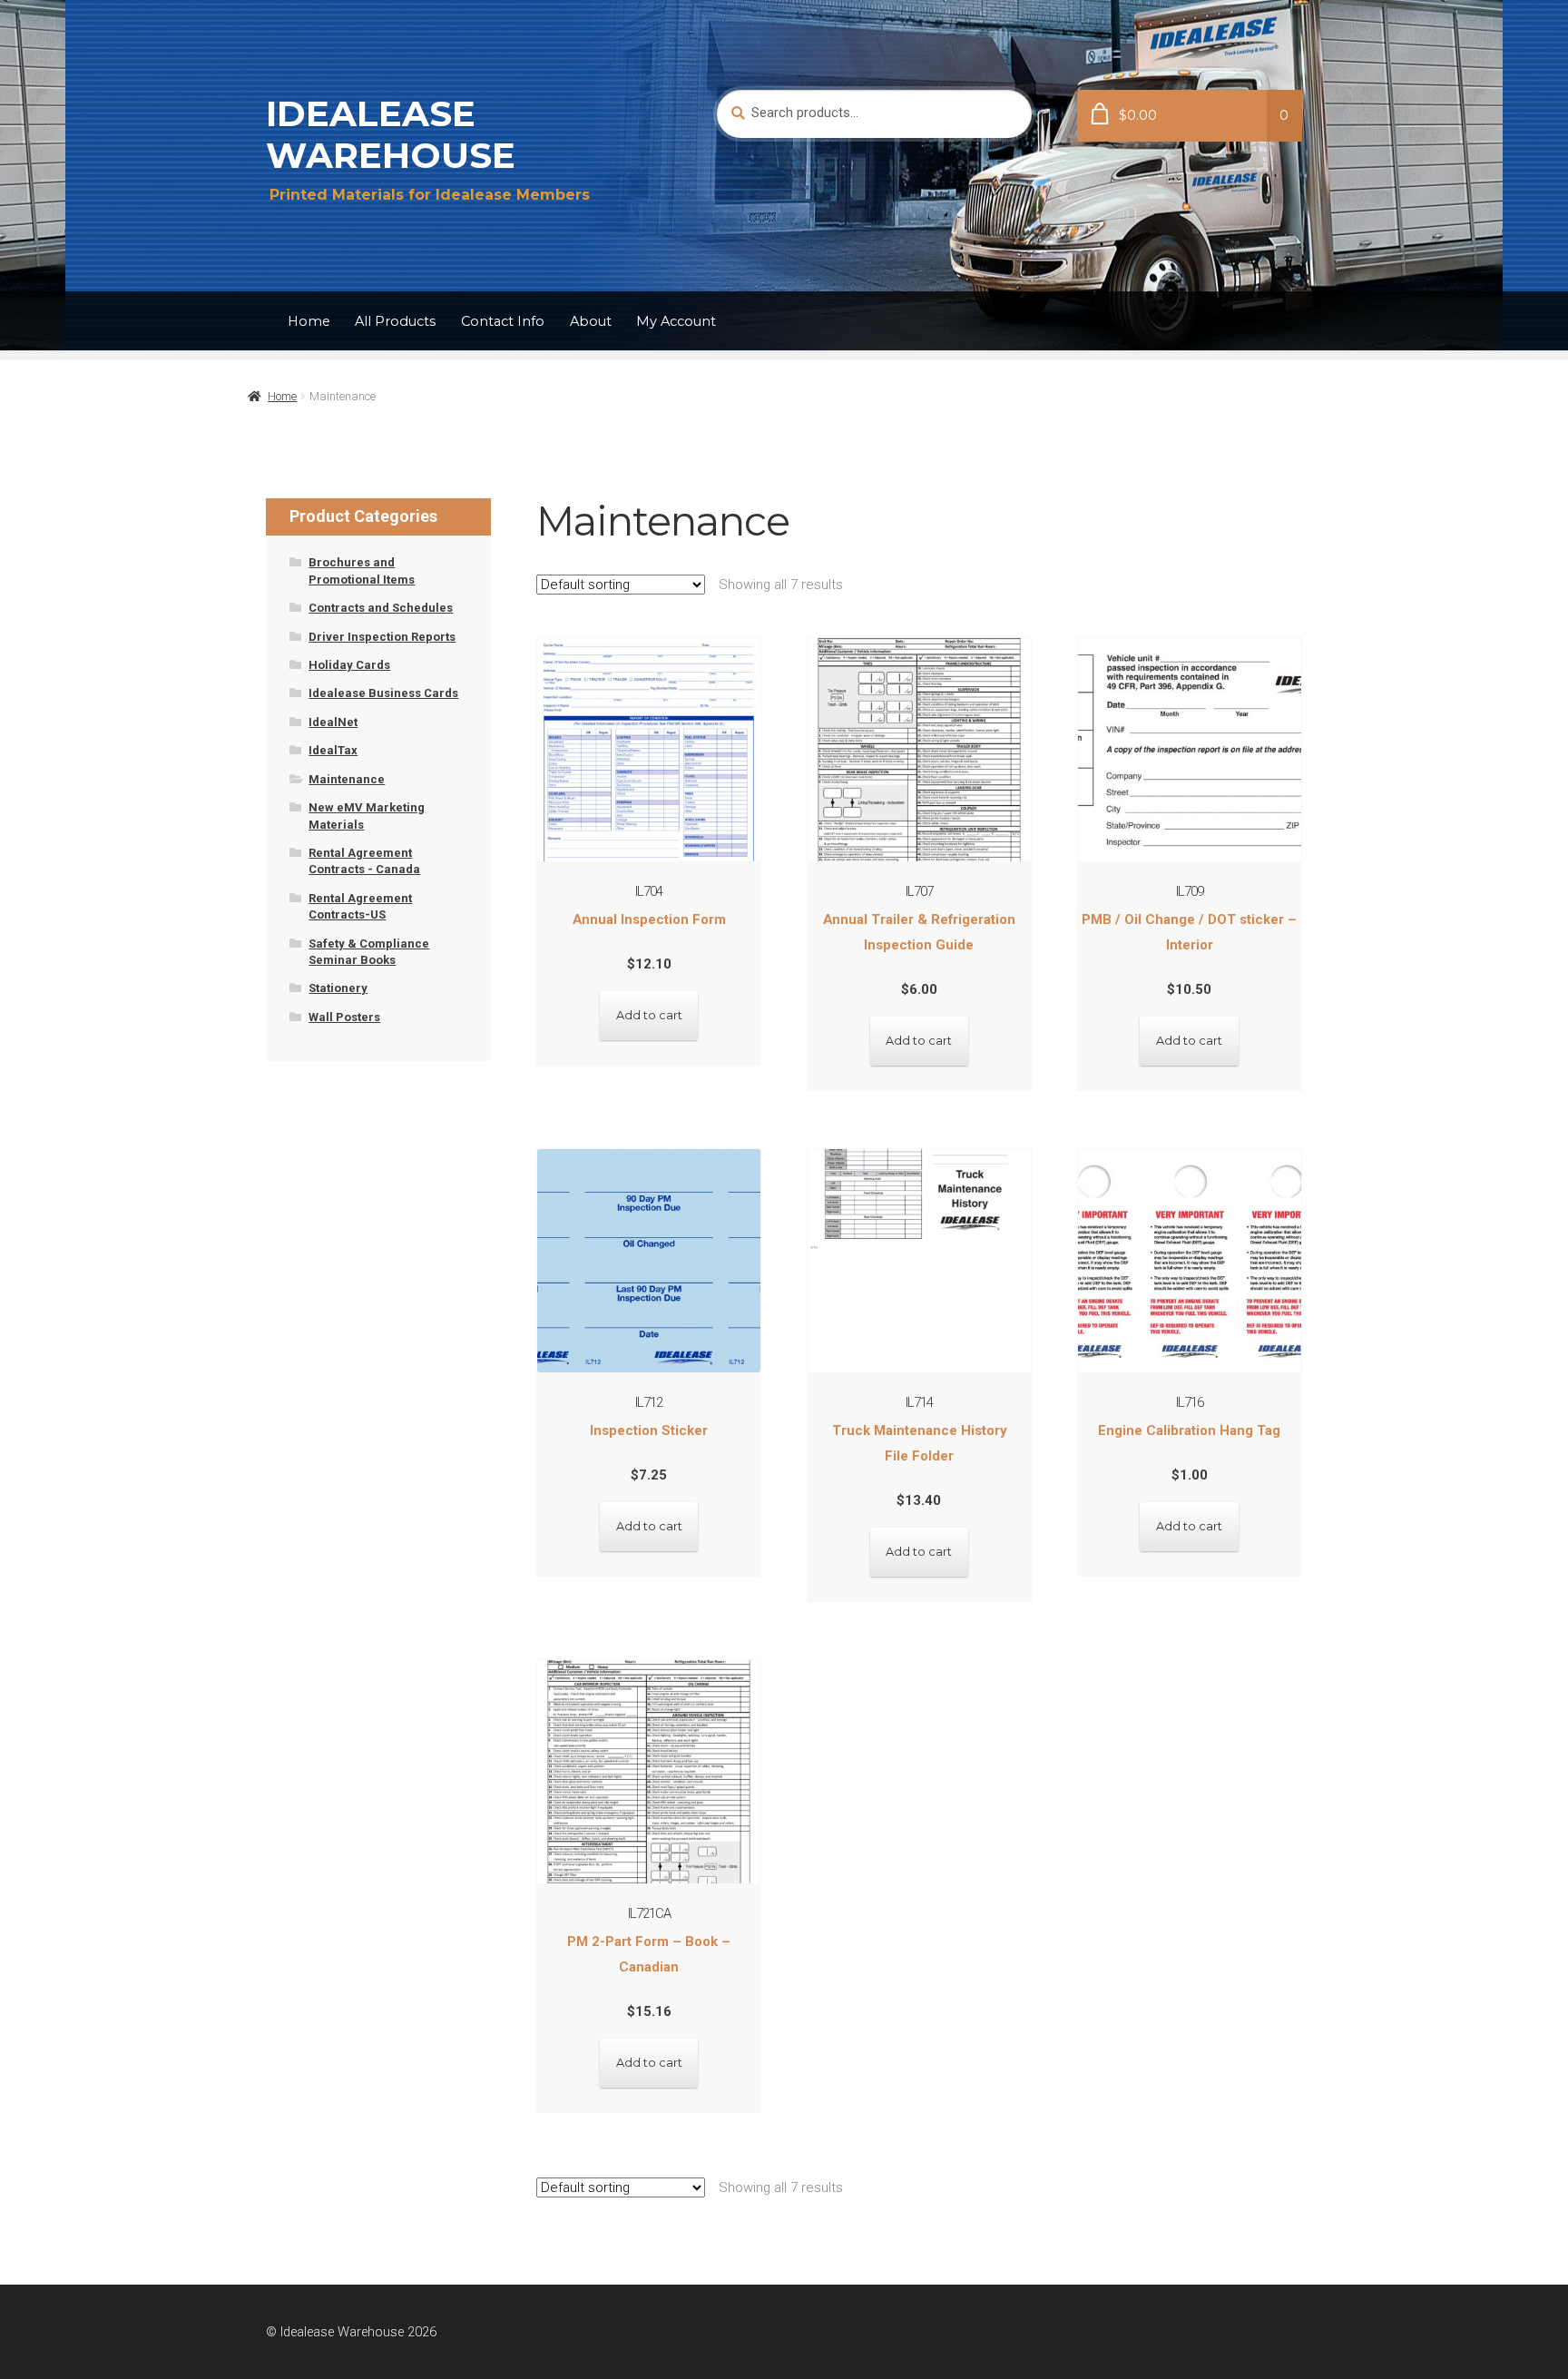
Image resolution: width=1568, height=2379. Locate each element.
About (591, 321)
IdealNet (333, 722)
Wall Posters (344, 1017)
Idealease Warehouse (391, 134)
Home (309, 321)
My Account (676, 321)
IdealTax (333, 750)
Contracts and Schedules (381, 608)
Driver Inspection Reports (382, 637)
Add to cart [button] (649, 1015)
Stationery (338, 988)
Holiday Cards (349, 665)
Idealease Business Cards (383, 693)
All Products (395, 321)
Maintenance (347, 779)
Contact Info (503, 321)
